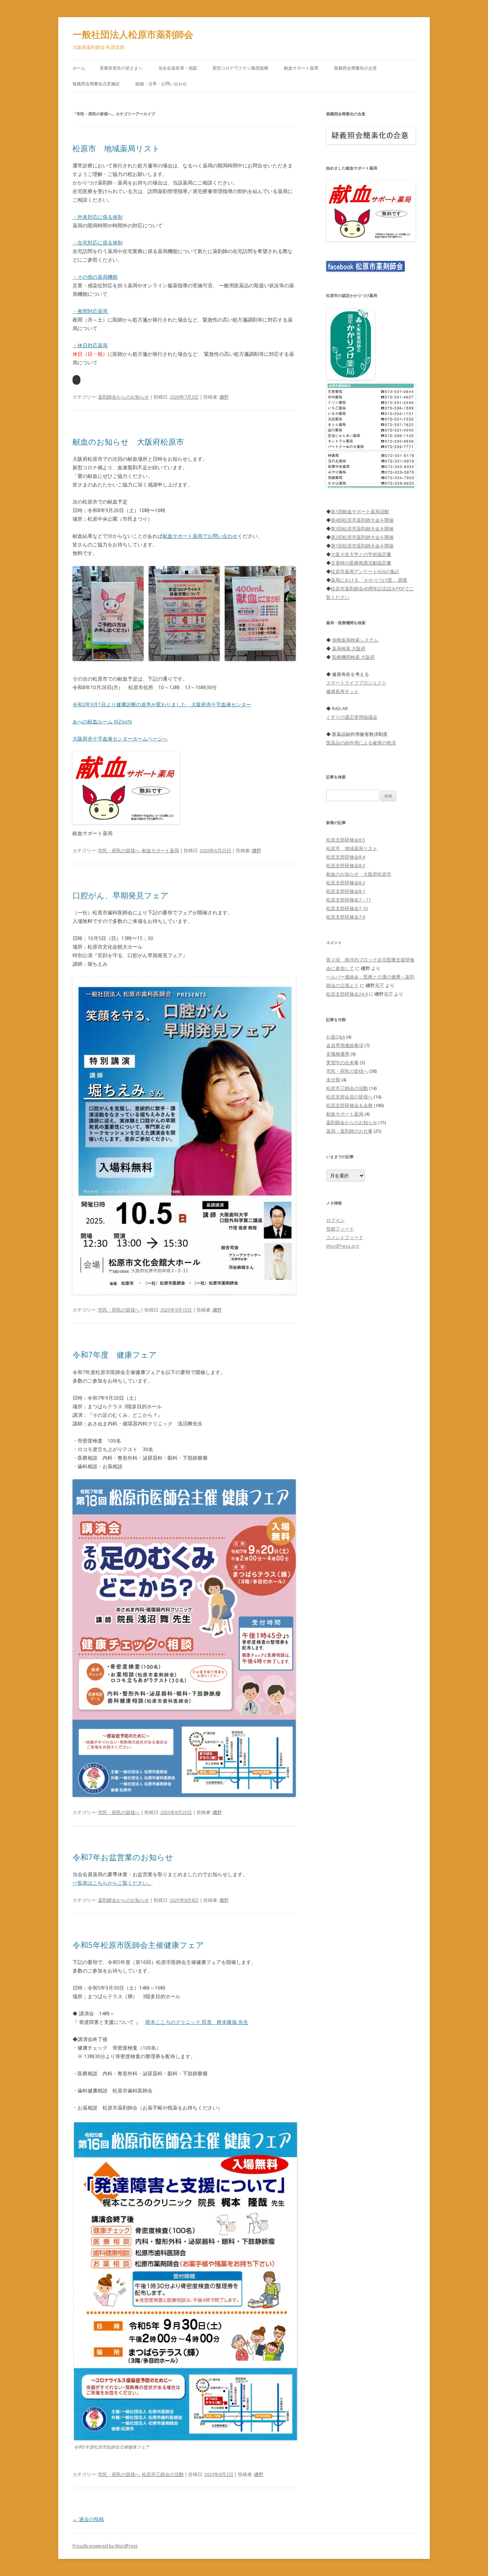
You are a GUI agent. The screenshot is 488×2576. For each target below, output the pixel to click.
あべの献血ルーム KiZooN (102, 721)
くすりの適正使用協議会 (352, 717)
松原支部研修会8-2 (346, 883)
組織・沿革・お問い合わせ (161, 84)
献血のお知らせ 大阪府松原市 (128, 441)
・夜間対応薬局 (91, 311)
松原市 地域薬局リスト (116, 148)
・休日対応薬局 (90, 345)
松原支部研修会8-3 (346, 865)
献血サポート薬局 (301, 68)
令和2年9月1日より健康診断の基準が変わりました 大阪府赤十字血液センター (162, 704)
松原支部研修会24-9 (347, 994)
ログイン (335, 1220)
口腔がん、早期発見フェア (121, 895)
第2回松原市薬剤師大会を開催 (362, 537)
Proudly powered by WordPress (105, 2546)
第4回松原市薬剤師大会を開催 (362, 520)
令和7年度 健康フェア (115, 1354)
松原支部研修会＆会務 (349, 1105)
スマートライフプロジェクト (356, 683)
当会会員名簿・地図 (178, 68)
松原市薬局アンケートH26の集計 (365, 571)
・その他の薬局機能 (95, 277)
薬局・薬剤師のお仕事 (349, 1131)
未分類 (333, 1080)
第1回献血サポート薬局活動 (360, 511)
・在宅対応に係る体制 (98, 243)
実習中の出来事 (342, 1062)
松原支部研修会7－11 (348, 900)
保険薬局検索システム (355, 640)
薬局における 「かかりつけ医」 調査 (369, 580)
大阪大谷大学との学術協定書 (361, 554)
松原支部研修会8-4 (346, 857)
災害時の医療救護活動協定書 (361, 563)
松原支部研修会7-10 (347, 908)
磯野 (224, 397)
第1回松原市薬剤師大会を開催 (362, 546)
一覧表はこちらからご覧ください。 (113, 1883)
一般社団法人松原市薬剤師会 (133, 34)
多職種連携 (338, 1054)
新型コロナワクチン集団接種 (240, 68)
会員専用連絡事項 (345, 1045)
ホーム (79, 68)
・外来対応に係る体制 (98, 217)
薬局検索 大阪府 (349, 648)
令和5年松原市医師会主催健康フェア (138, 1945)
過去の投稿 (88, 2519)
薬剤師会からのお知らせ (123, 397)
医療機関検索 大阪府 (353, 657)
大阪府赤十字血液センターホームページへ (120, 739)
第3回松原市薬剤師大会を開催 (362, 529)
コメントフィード (345, 1237)
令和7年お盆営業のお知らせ (123, 1857)
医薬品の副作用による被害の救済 (361, 743)
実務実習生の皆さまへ (121, 68)
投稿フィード (340, 1229)
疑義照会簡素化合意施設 (96, 84)
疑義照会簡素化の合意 (355, 68)
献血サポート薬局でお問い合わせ (200, 536)
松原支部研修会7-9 (346, 917)
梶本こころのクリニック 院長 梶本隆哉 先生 (197, 2022)
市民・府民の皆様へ (119, 850)
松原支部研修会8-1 (346, 891)
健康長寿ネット (342, 691)
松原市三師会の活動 (163, 2474)
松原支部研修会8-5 (346, 840)
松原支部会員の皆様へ (349, 1097)
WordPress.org (342, 1246)
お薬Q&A (336, 1037)
